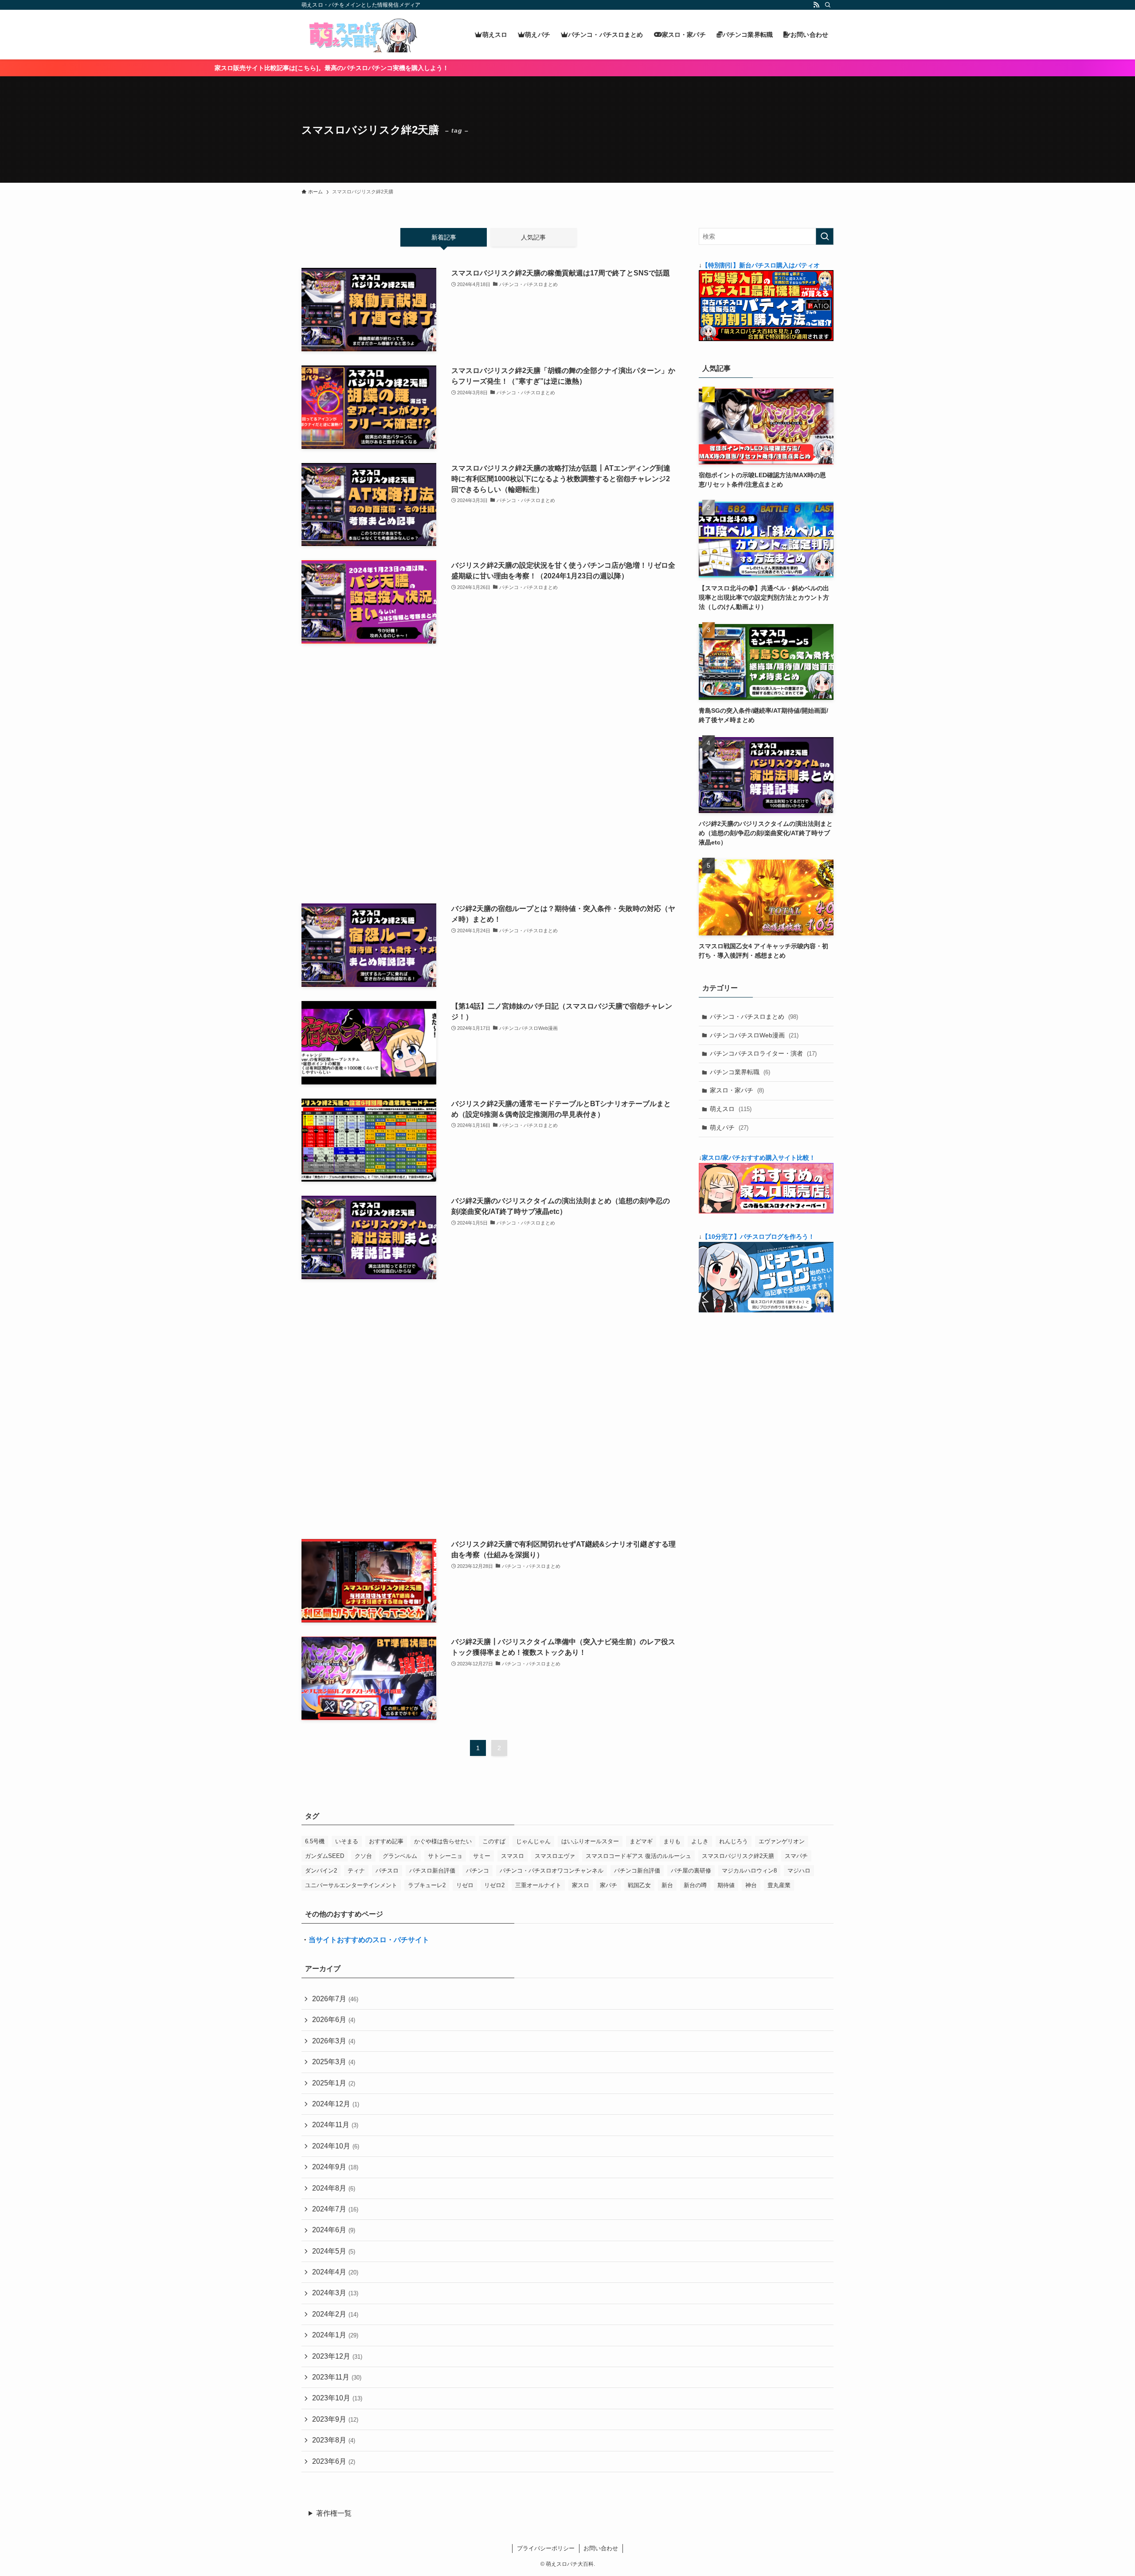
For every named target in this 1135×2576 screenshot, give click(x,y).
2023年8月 (334, 2440)
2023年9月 (335, 2419)
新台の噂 (695, 1885)
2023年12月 (337, 2356)
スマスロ (513, 1856)
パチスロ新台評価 (432, 1871)
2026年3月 (334, 2041)
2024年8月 (334, 2188)
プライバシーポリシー (546, 2548)
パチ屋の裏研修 (691, 1871)
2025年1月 (334, 2083)
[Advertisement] (489, 774)
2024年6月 (334, 2230)
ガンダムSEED (325, 1856)
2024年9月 (335, 2167)
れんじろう (734, 1841)
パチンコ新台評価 (637, 1871)
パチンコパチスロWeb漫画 (754, 1035)
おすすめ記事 (386, 1841)
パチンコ (477, 1871)
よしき (700, 1841)
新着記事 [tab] (444, 237)
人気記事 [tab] (533, 237)
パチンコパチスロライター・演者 (763, 1053)
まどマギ (641, 1841)
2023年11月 (337, 2377)
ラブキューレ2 (427, 1885)
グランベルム (400, 1856)
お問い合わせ (601, 2548)
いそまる (347, 1841)
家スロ (581, 1885)
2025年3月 (334, 2062)
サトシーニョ (445, 1856)
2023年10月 (337, 2398)
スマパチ (796, 1856)
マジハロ (799, 1871)
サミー (482, 1856)
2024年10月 (336, 2146)
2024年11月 (335, 2125)
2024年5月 (334, 2251)
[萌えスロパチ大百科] (361, 35)
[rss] (816, 5)
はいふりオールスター (590, 1841)
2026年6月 (334, 2020)
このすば (494, 1841)
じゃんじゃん (533, 1841)
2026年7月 (335, 1999)
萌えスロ (731, 1109)
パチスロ (387, 1871)
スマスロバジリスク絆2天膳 (738, 1856)
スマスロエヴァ (555, 1856)
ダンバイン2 (321, 1871)
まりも (672, 1841)
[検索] (828, 5)
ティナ (356, 1871)
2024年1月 (335, 2335)
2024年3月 (335, 2293)
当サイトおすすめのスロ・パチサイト (369, 1940)
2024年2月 (335, 2314)
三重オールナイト (538, 1885)
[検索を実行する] (825, 236)
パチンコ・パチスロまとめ (754, 1017)
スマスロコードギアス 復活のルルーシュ (638, 1856)
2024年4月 (335, 2272)
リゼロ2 (494, 1885)
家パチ (609, 1885)
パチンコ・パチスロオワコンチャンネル (552, 1871)
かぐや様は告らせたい (443, 1841)
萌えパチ (729, 1127)
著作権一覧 (334, 2513)
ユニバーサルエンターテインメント (351, 1885)
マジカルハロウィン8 (749, 1871)
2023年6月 (334, 2461)
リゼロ (465, 1885)
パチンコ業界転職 (740, 1072)
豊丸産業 (779, 1885)
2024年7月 (335, 2209)
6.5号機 (315, 1841)
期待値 (726, 1885)
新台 (667, 1885)
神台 (751, 1885)
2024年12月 (336, 2104)
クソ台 (363, 1856)
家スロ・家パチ (737, 1090)
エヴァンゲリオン (782, 1841)
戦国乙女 (639, 1885)
